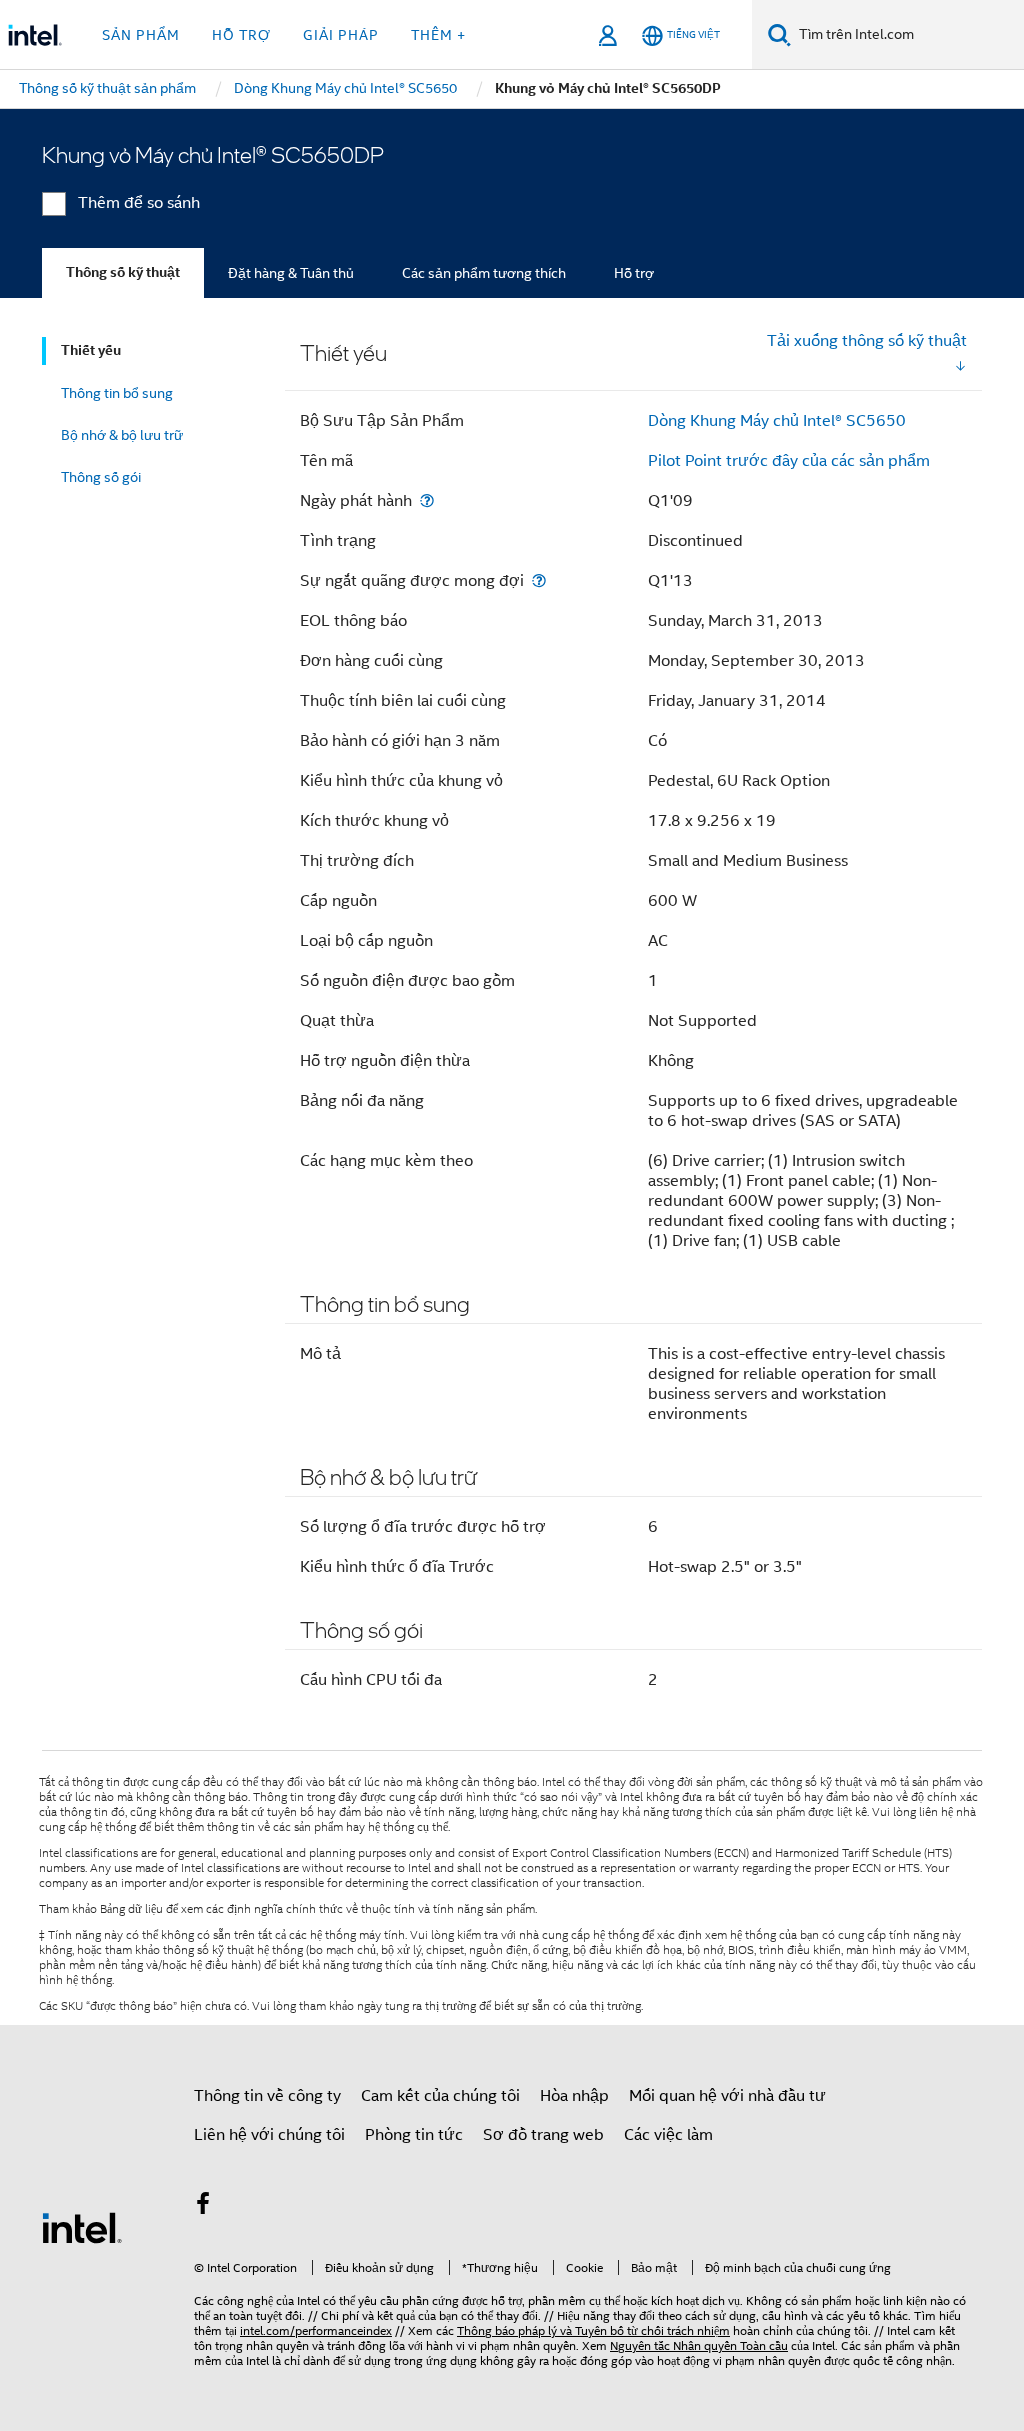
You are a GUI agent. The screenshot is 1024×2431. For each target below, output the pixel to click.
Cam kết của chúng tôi (440, 2096)
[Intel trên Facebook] (203, 2207)
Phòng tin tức (414, 2135)
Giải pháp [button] (341, 35)
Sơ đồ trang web (543, 2135)
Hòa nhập (574, 2096)
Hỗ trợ (634, 273)
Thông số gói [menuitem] (101, 477)
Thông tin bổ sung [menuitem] (117, 393)
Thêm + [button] (438, 35)
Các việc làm (668, 2135)
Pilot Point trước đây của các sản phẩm (789, 461)
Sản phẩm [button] (141, 35)
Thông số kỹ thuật (123, 272)
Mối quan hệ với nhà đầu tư (727, 2096)
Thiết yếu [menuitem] (91, 350)
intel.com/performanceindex (316, 2330)
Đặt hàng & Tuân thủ (291, 273)
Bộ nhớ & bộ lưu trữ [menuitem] (122, 435)
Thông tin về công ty (267, 2096)
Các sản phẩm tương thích (484, 273)
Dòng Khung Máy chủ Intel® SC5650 (777, 421)
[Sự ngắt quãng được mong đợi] (539, 580)
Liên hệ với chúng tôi (269, 2135)
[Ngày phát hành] (427, 500)
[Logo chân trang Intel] (82, 2227)
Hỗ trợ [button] (241, 35)
